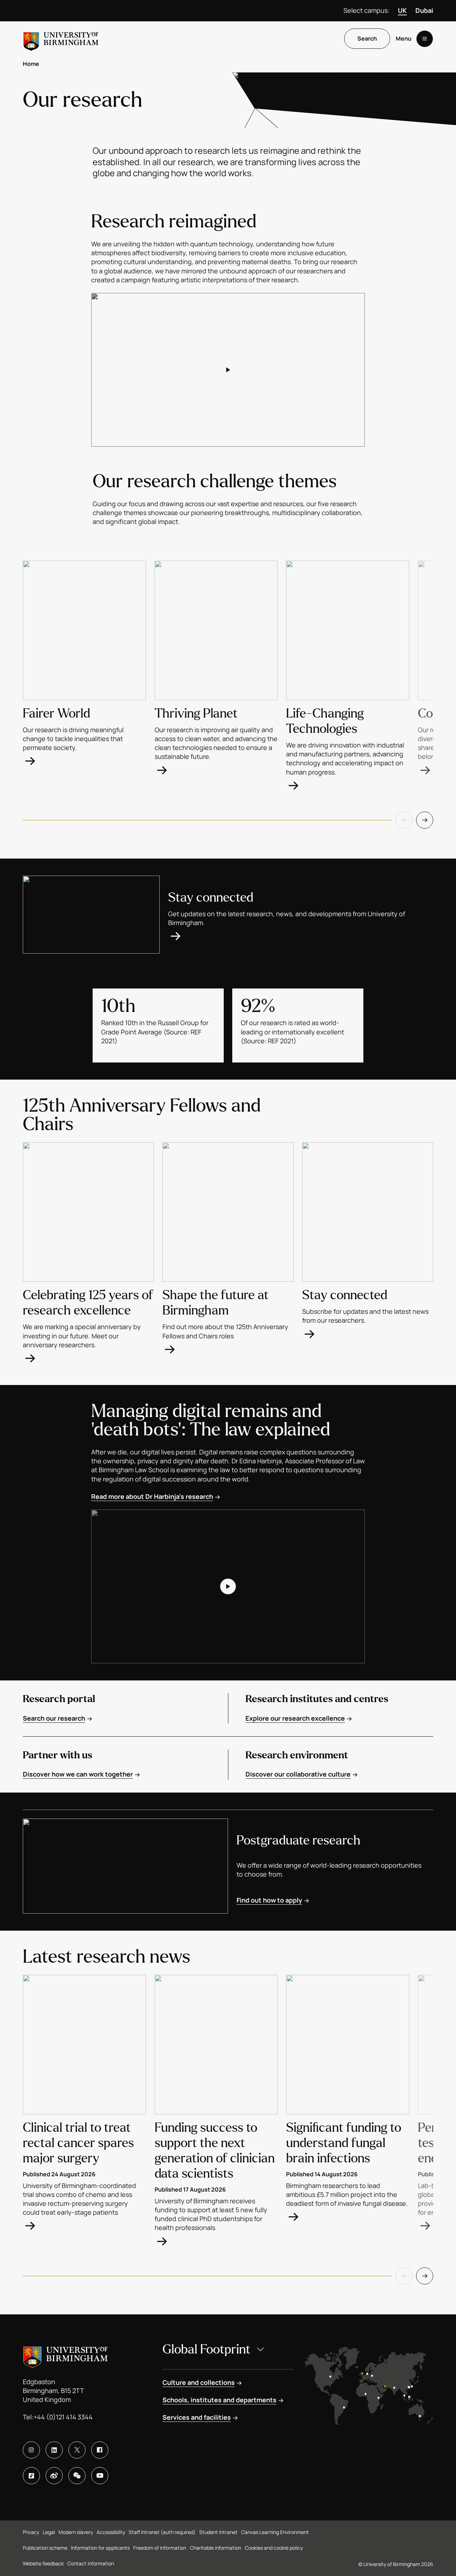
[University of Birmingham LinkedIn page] (54, 2450)
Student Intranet (218, 2532)
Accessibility (111, 2532)
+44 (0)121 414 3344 (63, 2417)
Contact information (91, 2563)
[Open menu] (425, 39)
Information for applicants (100, 2548)
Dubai (424, 10)
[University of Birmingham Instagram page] (31, 2450)
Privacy (31, 2532)
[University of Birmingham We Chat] (77, 2476)
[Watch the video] (228, 370)
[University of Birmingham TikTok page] (31, 2476)
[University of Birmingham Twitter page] (77, 2450)
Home (31, 64)
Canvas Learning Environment (275, 2532)
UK (402, 10)
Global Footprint (206, 2349)
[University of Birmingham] (61, 39)
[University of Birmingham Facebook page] (100, 2450)
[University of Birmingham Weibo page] (54, 2476)
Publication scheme (45, 2548)
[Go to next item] (425, 820)
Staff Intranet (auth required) (162, 2532)
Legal (49, 2532)
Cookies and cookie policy (274, 2548)
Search (367, 39)
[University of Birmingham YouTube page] (100, 2476)
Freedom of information (160, 2548)
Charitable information (216, 2548)
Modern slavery (76, 2532)
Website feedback (43, 2563)
